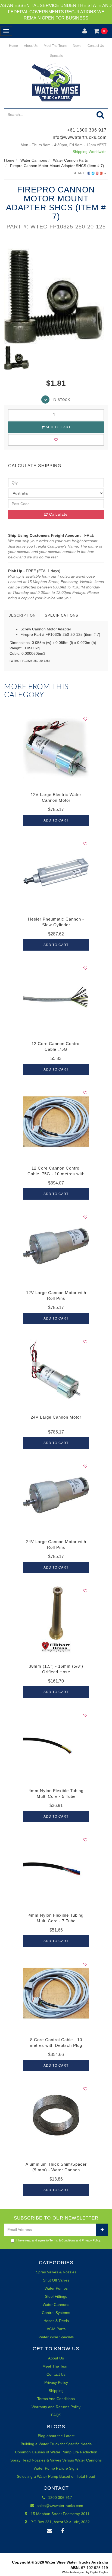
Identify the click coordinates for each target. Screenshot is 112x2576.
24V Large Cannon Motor (56, 1417)
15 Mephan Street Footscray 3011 (60, 2514)
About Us (30, 46)
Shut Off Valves (56, 2280)
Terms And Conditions (56, 2399)
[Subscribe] (102, 2230)
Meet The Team (55, 46)
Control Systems (56, 2313)
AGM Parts (56, 2329)
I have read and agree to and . (59, 2240)
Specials (56, 56)
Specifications (62, 615)
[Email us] (49, 2531)
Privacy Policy (91, 2240)
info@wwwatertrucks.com (79, 137)
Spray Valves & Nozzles (56, 2272)
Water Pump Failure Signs (56, 2468)
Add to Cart (58, 427)
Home (13, 46)
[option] (56, 292)
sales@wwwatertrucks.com (59, 2506)
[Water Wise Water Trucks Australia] (56, 82)
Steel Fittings (56, 2296)
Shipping (56, 2391)
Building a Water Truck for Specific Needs (56, 2444)
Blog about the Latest (56, 2436)
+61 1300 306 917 (87, 130)
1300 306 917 (60, 2498)
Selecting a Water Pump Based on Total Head (56, 2476)
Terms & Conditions (62, 2240)
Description (22, 615)
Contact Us (95, 46)
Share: (80, 173)
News (77, 46)
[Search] (100, 115)
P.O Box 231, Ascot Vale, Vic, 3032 (60, 2522)
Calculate (58, 514)
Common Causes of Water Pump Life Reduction (56, 2452)
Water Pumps (56, 2288)
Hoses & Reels (56, 2321)
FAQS (56, 2415)
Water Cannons (56, 2305)
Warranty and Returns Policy (56, 2407)
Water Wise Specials (56, 2337)
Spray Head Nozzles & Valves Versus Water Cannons (56, 2460)
